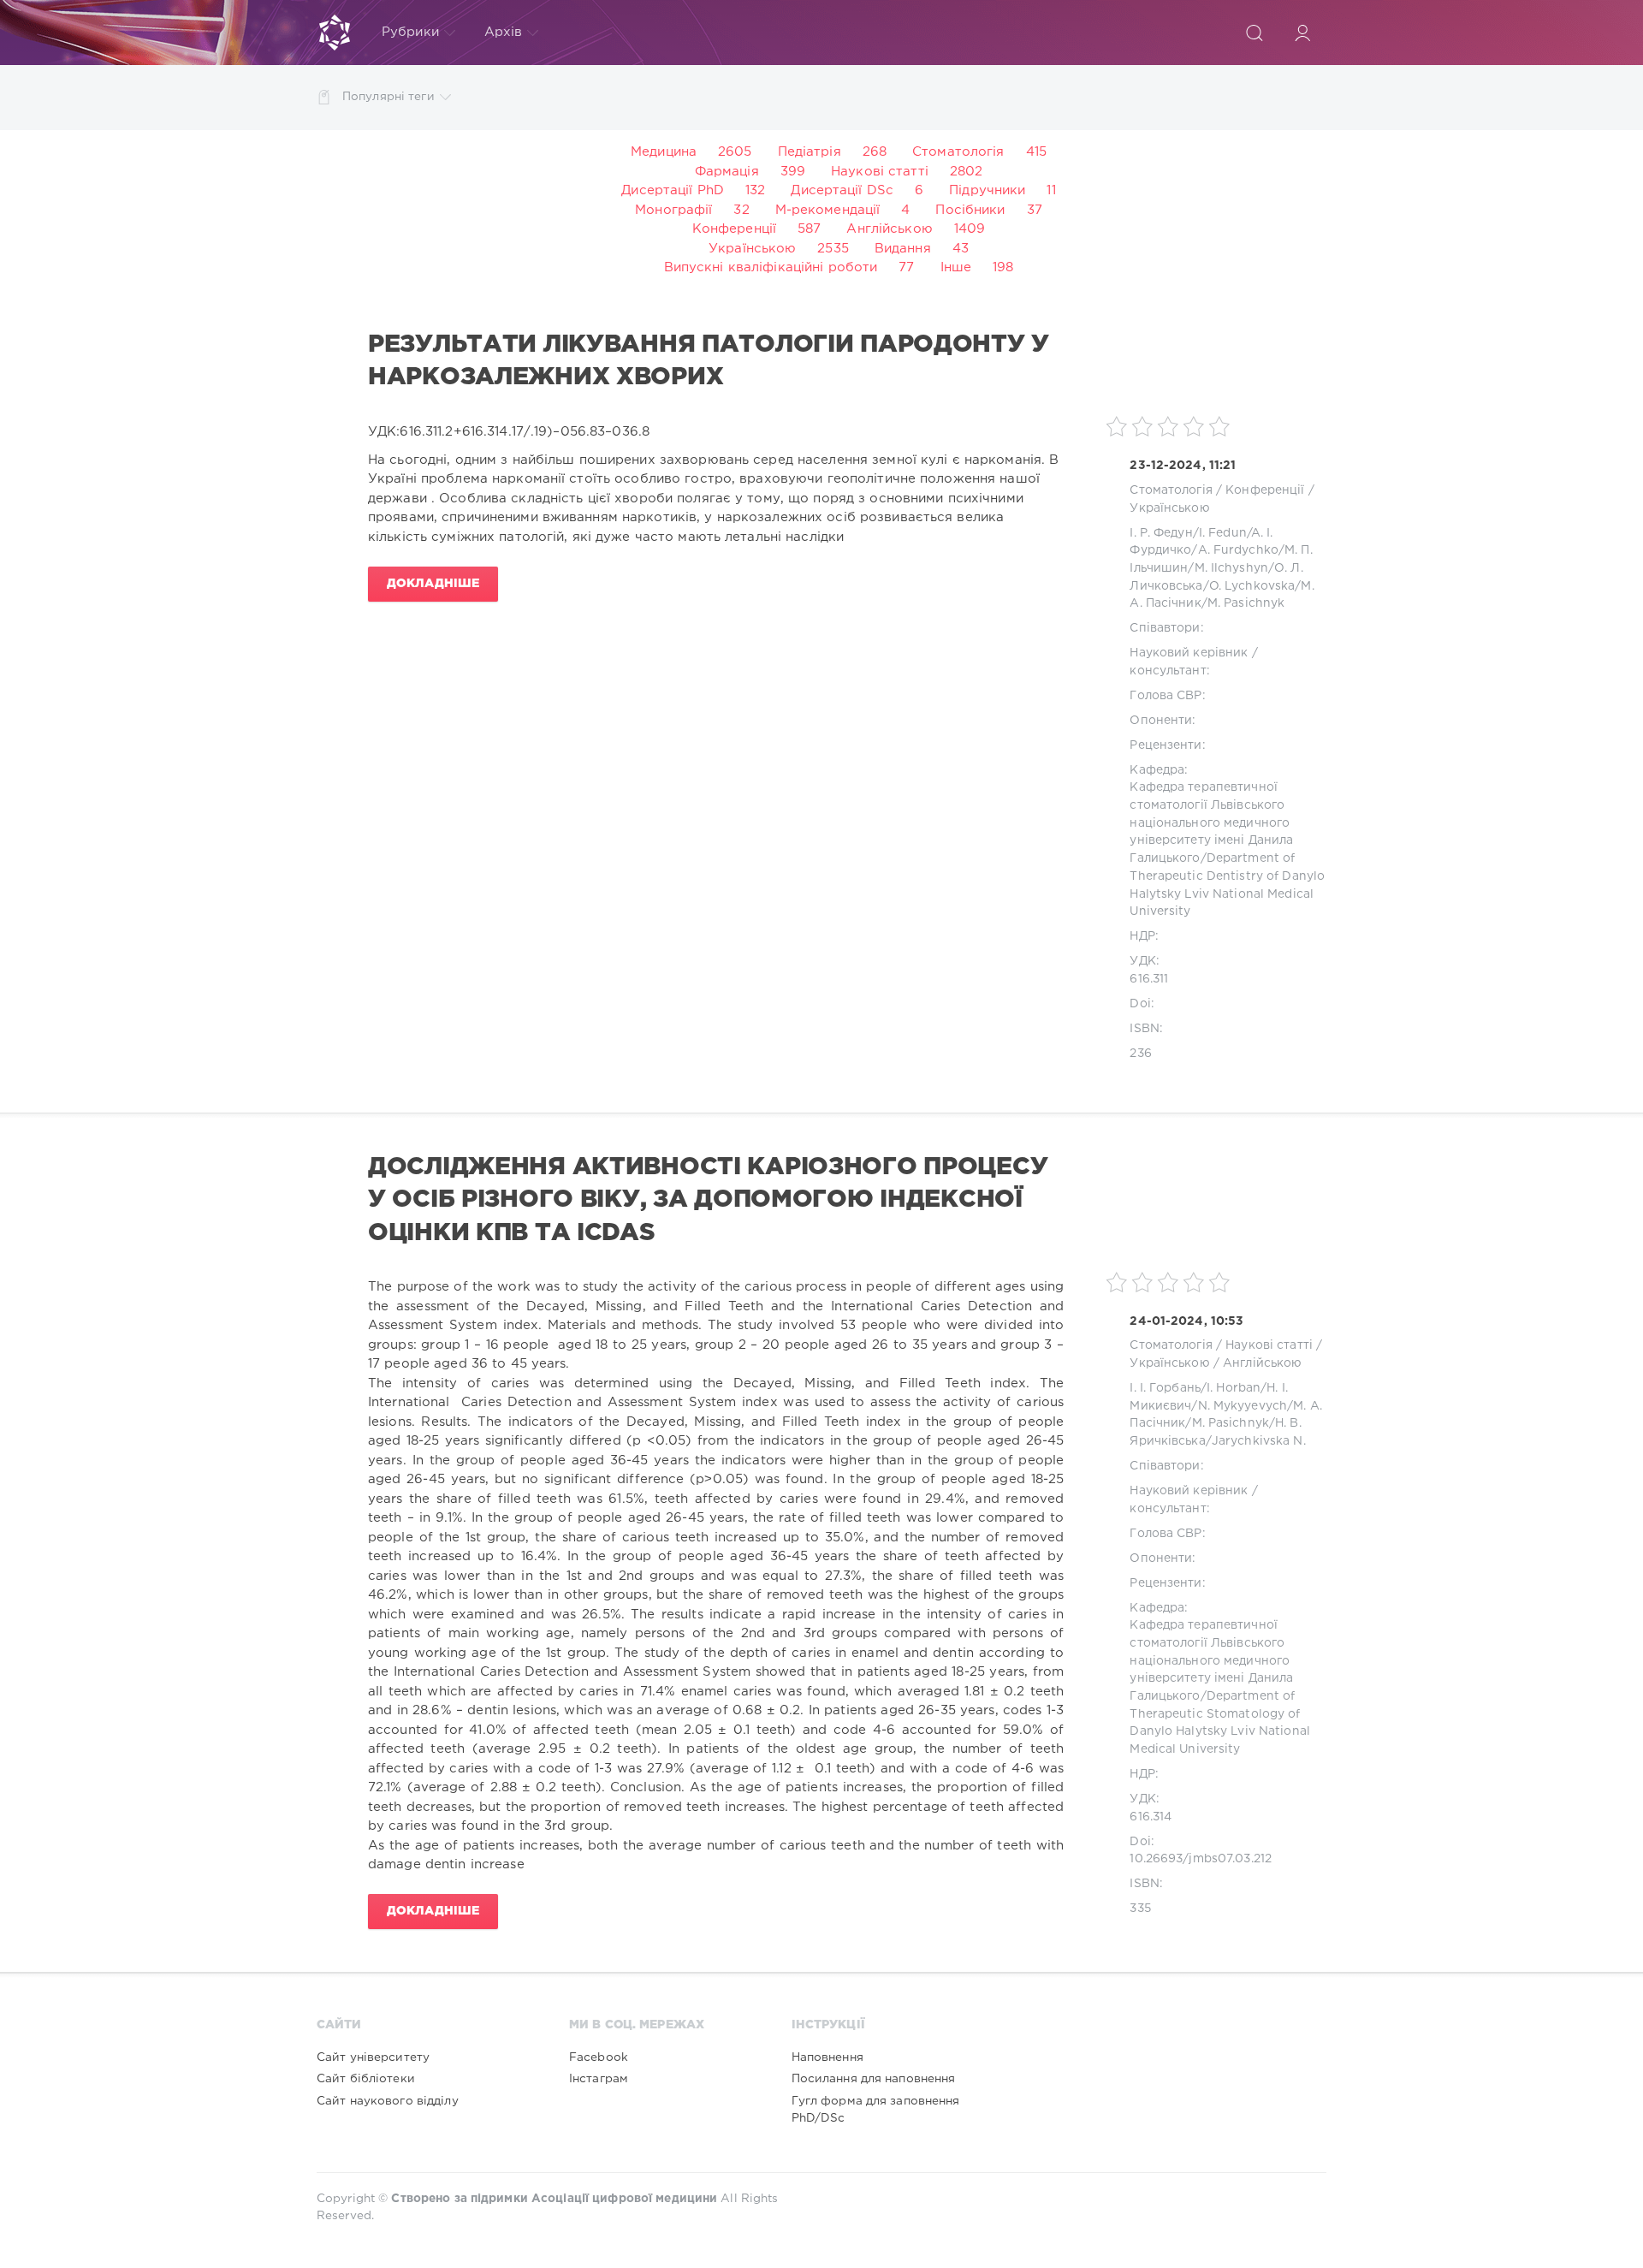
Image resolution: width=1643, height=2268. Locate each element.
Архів (504, 32)
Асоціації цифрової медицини (624, 2199)
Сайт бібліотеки (366, 2079)
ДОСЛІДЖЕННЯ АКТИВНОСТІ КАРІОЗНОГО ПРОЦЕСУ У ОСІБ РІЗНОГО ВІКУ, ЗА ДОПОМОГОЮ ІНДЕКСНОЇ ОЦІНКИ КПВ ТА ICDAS (708, 1200)
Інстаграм (599, 2079)
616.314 (1151, 1817)
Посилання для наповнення (874, 2079)
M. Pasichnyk (1246, 603)
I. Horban (1234, 1388)
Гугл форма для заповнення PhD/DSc (876, 2110)
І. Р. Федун (1161, 533)
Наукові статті (880, 172)
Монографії (673, 210)
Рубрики (410, 32)
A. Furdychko (1238, 550)
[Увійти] (1302, 33)
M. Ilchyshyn (1231, 568)
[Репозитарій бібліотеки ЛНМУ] (335, 33)
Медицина (664, 152)
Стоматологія (958, 152)
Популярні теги (389, 97)
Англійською (889, 229)
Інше (956, 267)
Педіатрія (810, 152)
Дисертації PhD (673, 190)
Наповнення (827, 2057)
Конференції (734, 229)
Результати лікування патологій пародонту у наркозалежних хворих (709, 361)
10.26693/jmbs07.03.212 (1201, 1859)
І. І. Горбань (1165, 1388)
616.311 (1149, 979)
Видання (903, 249)
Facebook (599, 2057)
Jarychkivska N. (1259, 1441)
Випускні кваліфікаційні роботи (771, 267)
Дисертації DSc (842, 190)
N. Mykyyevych (1243, 1406)
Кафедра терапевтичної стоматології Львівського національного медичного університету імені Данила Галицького (1211, 823)
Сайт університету (373, 2057)
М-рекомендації (828, 210)
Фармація (727, 172)
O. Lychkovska (1252, 586)
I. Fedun (1223, 533)
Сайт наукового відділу (388, 2101)
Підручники (987, 190)
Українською (752, 249)
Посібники (970, 210)
